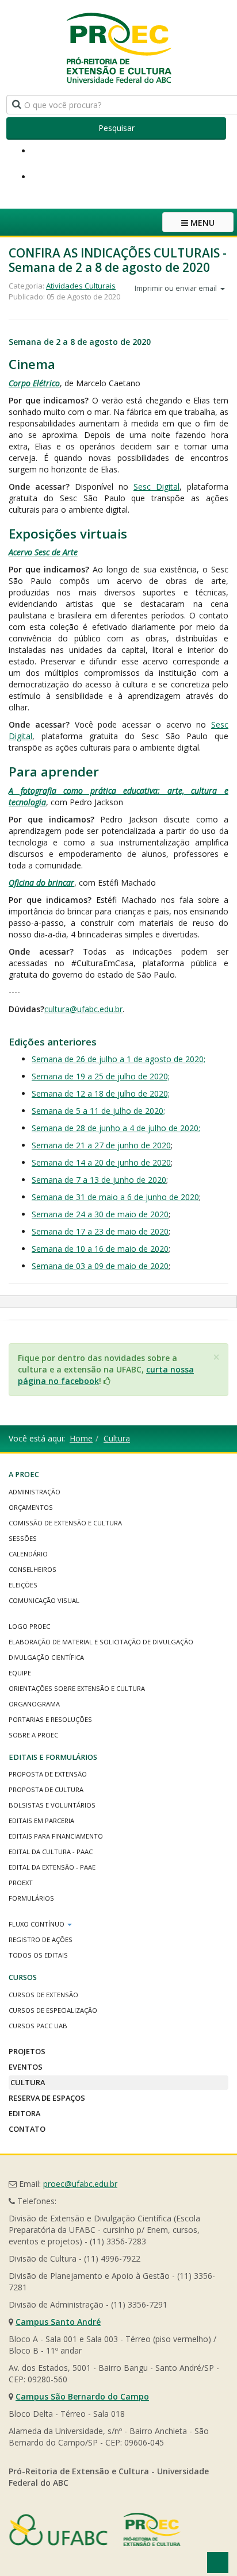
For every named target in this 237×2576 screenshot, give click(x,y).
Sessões (23, 1538)
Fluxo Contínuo (37, 1924)
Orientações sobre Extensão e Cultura (77, 1688)
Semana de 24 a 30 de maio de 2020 (100, 1214)
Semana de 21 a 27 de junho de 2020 (101, 1145)
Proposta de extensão (48, 1774)
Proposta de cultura (46, 1789)
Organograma (34, 1704)
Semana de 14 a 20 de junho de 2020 (101, 1162)
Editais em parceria (41, 1820)
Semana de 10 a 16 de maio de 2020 (100, 1249)
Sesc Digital (156, 487)
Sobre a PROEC (33, 1735)
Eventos (26, 2067)
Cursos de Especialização (53, 2010)
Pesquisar (116, 128)
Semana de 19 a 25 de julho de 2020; (101, 1076)
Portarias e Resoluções (50, 1719)
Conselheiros (33, 1569)
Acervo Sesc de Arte (43, 552)
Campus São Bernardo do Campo (82, 2396)
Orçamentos (31, 1507)
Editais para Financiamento (56, 1836)
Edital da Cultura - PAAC (51, 1852)
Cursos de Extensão (43, 1995)
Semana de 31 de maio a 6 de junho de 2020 (115, 1197)
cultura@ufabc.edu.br (83, 1009)
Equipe (20, 1673)
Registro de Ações (41, 1939)
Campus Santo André (58, 2322)
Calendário (28, 1554)
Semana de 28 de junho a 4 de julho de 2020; (116, 1128)
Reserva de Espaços (47, 2098)
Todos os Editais (38, 1955)
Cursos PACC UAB (38, 2026)
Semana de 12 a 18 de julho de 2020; (101, 1093)
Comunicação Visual (44, 1600)
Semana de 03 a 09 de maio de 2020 (100, 1266)
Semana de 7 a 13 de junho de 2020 (99, 1180)
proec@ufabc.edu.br (80, 2184)
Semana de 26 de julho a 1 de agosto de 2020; (118, 1059)
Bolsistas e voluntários (52, 1805)
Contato (27, 2129)
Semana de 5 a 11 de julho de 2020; (98, 1111)
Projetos (27, 2051)
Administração (35, 1492)
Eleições (23, 1585)
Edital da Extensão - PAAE (52, 1867)
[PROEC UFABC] (118, 47)
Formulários (31, 1898)
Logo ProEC (29, 1626)
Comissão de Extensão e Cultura (65, 1523)
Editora (24, 2113)
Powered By (95, 2529)
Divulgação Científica (46, 1657)
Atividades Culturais (81, 286)
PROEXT (21, 1883)
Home (81, 1438)
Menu (201, 223)
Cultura (117, 1438)
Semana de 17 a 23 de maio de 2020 (100, 1231)
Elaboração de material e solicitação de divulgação (101, 1642)
